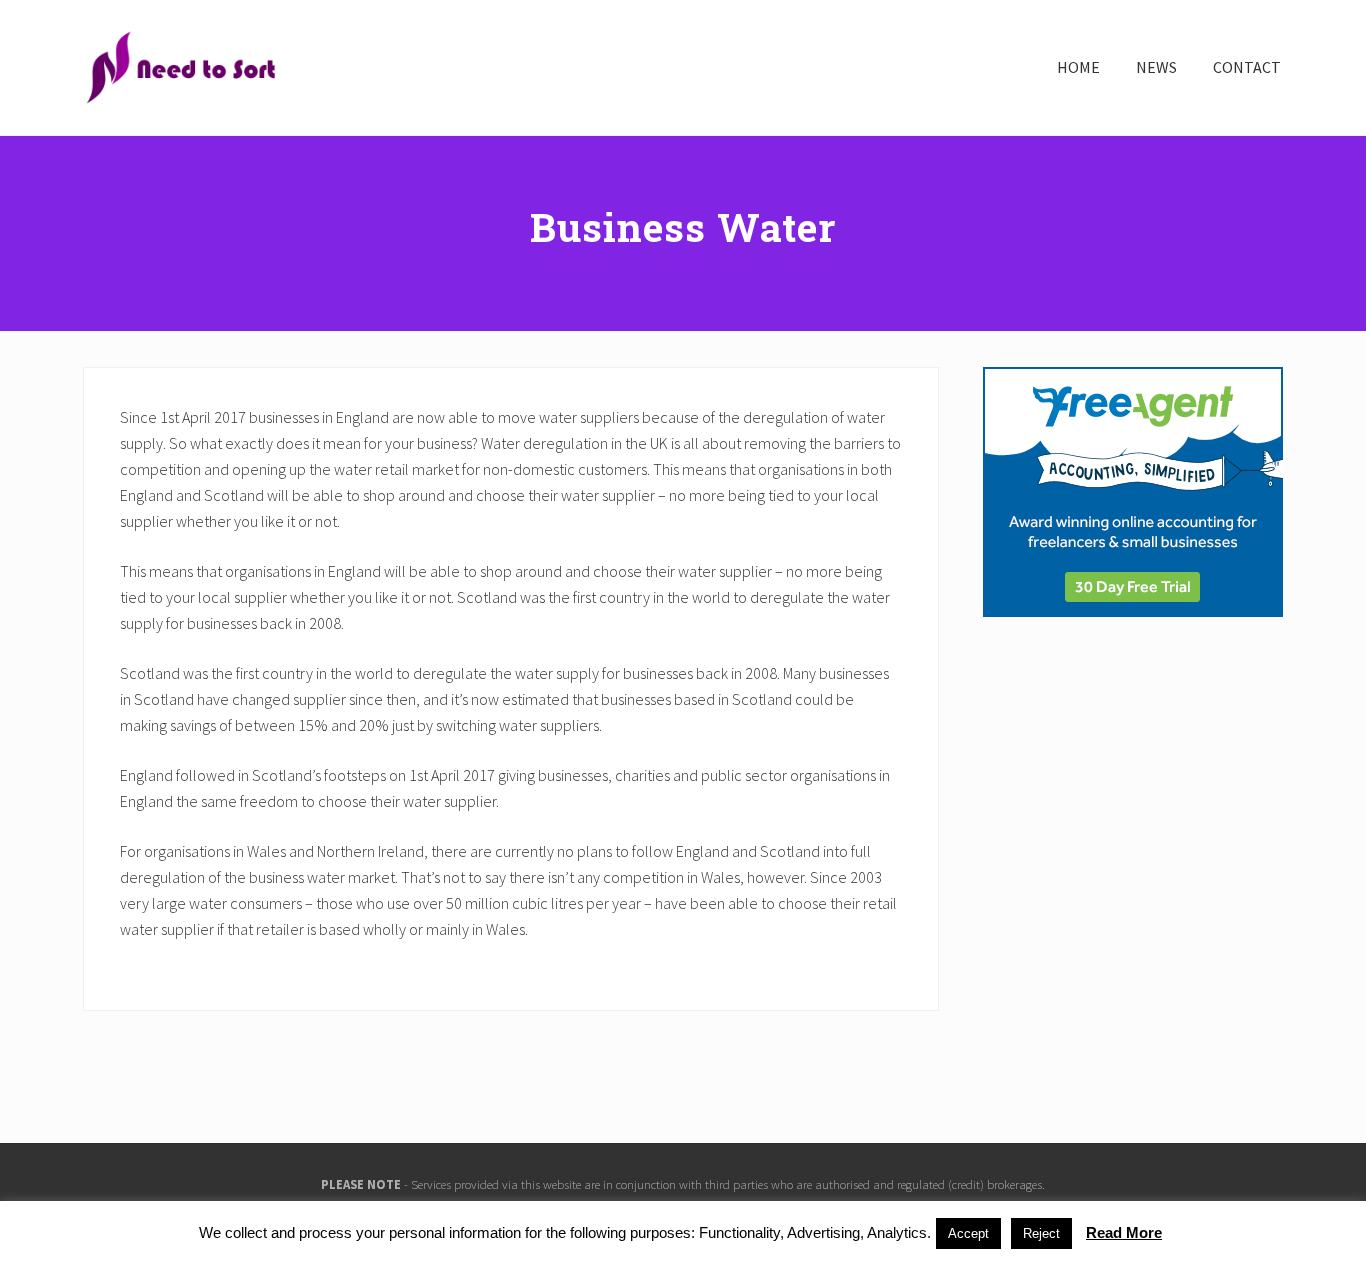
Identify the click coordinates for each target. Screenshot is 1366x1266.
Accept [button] (968, 1233)
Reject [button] (1041, 1233)
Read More (1124, 1232)
